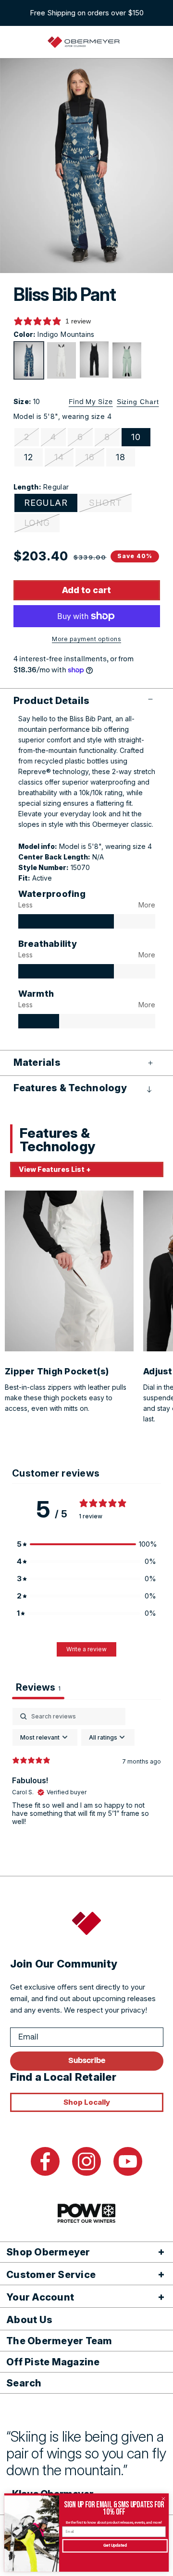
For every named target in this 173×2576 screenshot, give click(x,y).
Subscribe (87, 2061)
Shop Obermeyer (48, 2252)
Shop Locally (87, 2102)
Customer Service (51, 2275)
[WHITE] (62, 360)
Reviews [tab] (38, 1687)
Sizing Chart (138, 402)
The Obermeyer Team (59, 2341)
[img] (66, 921)
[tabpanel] (86, 1780)
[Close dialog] (163, 2499)
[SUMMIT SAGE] (127, 360)
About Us (29, 2320)
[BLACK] (94, 359)
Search (24, 2383)
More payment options (86, 639)
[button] (87, 701)
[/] (84, 42)
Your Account (40, 2297)
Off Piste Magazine (53, 2362)
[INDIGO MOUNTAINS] (29, 360)
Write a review (86, 1649)
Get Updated (115, 2546)
